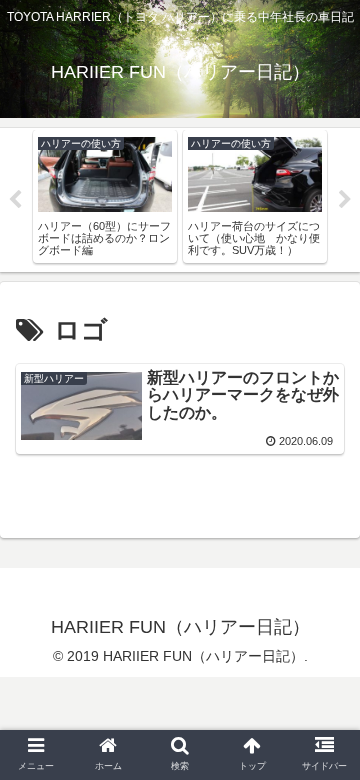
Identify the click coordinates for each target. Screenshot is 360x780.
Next (345, 200)
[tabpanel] (105, 196)
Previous (15, 200)
